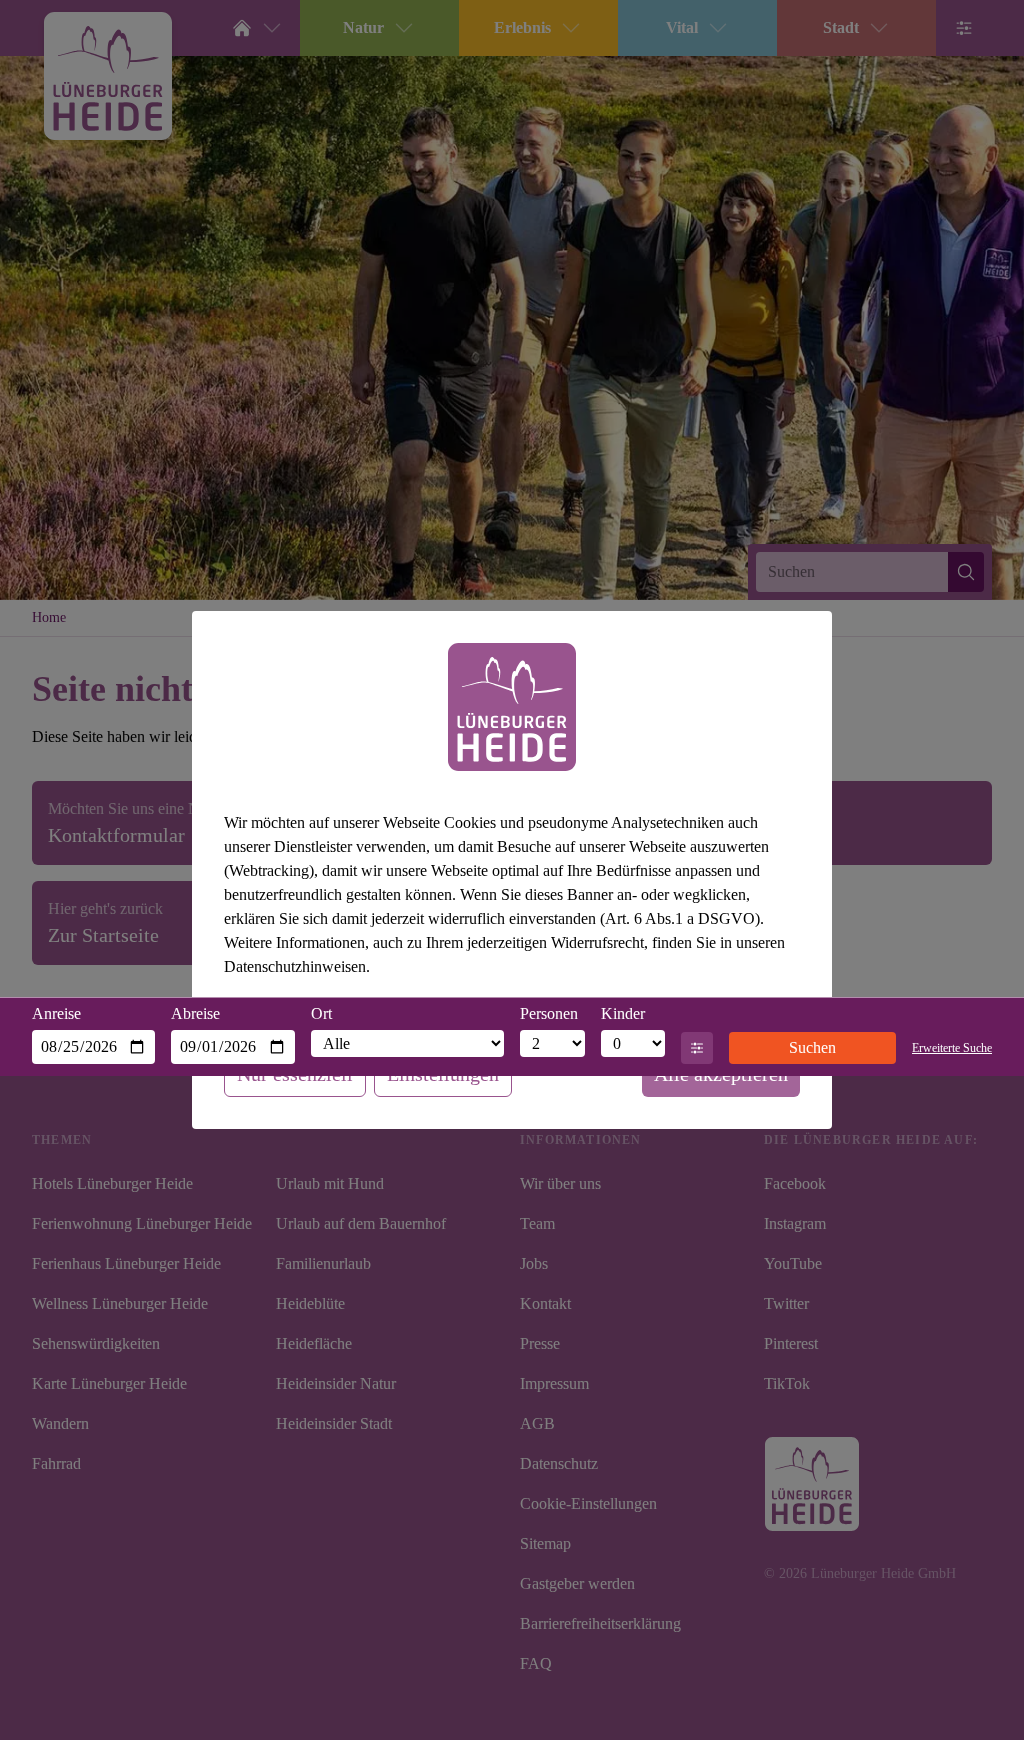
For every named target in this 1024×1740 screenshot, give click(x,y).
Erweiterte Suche (945, 1048)
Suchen (806, 1048)
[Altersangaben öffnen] (697, 1048)
